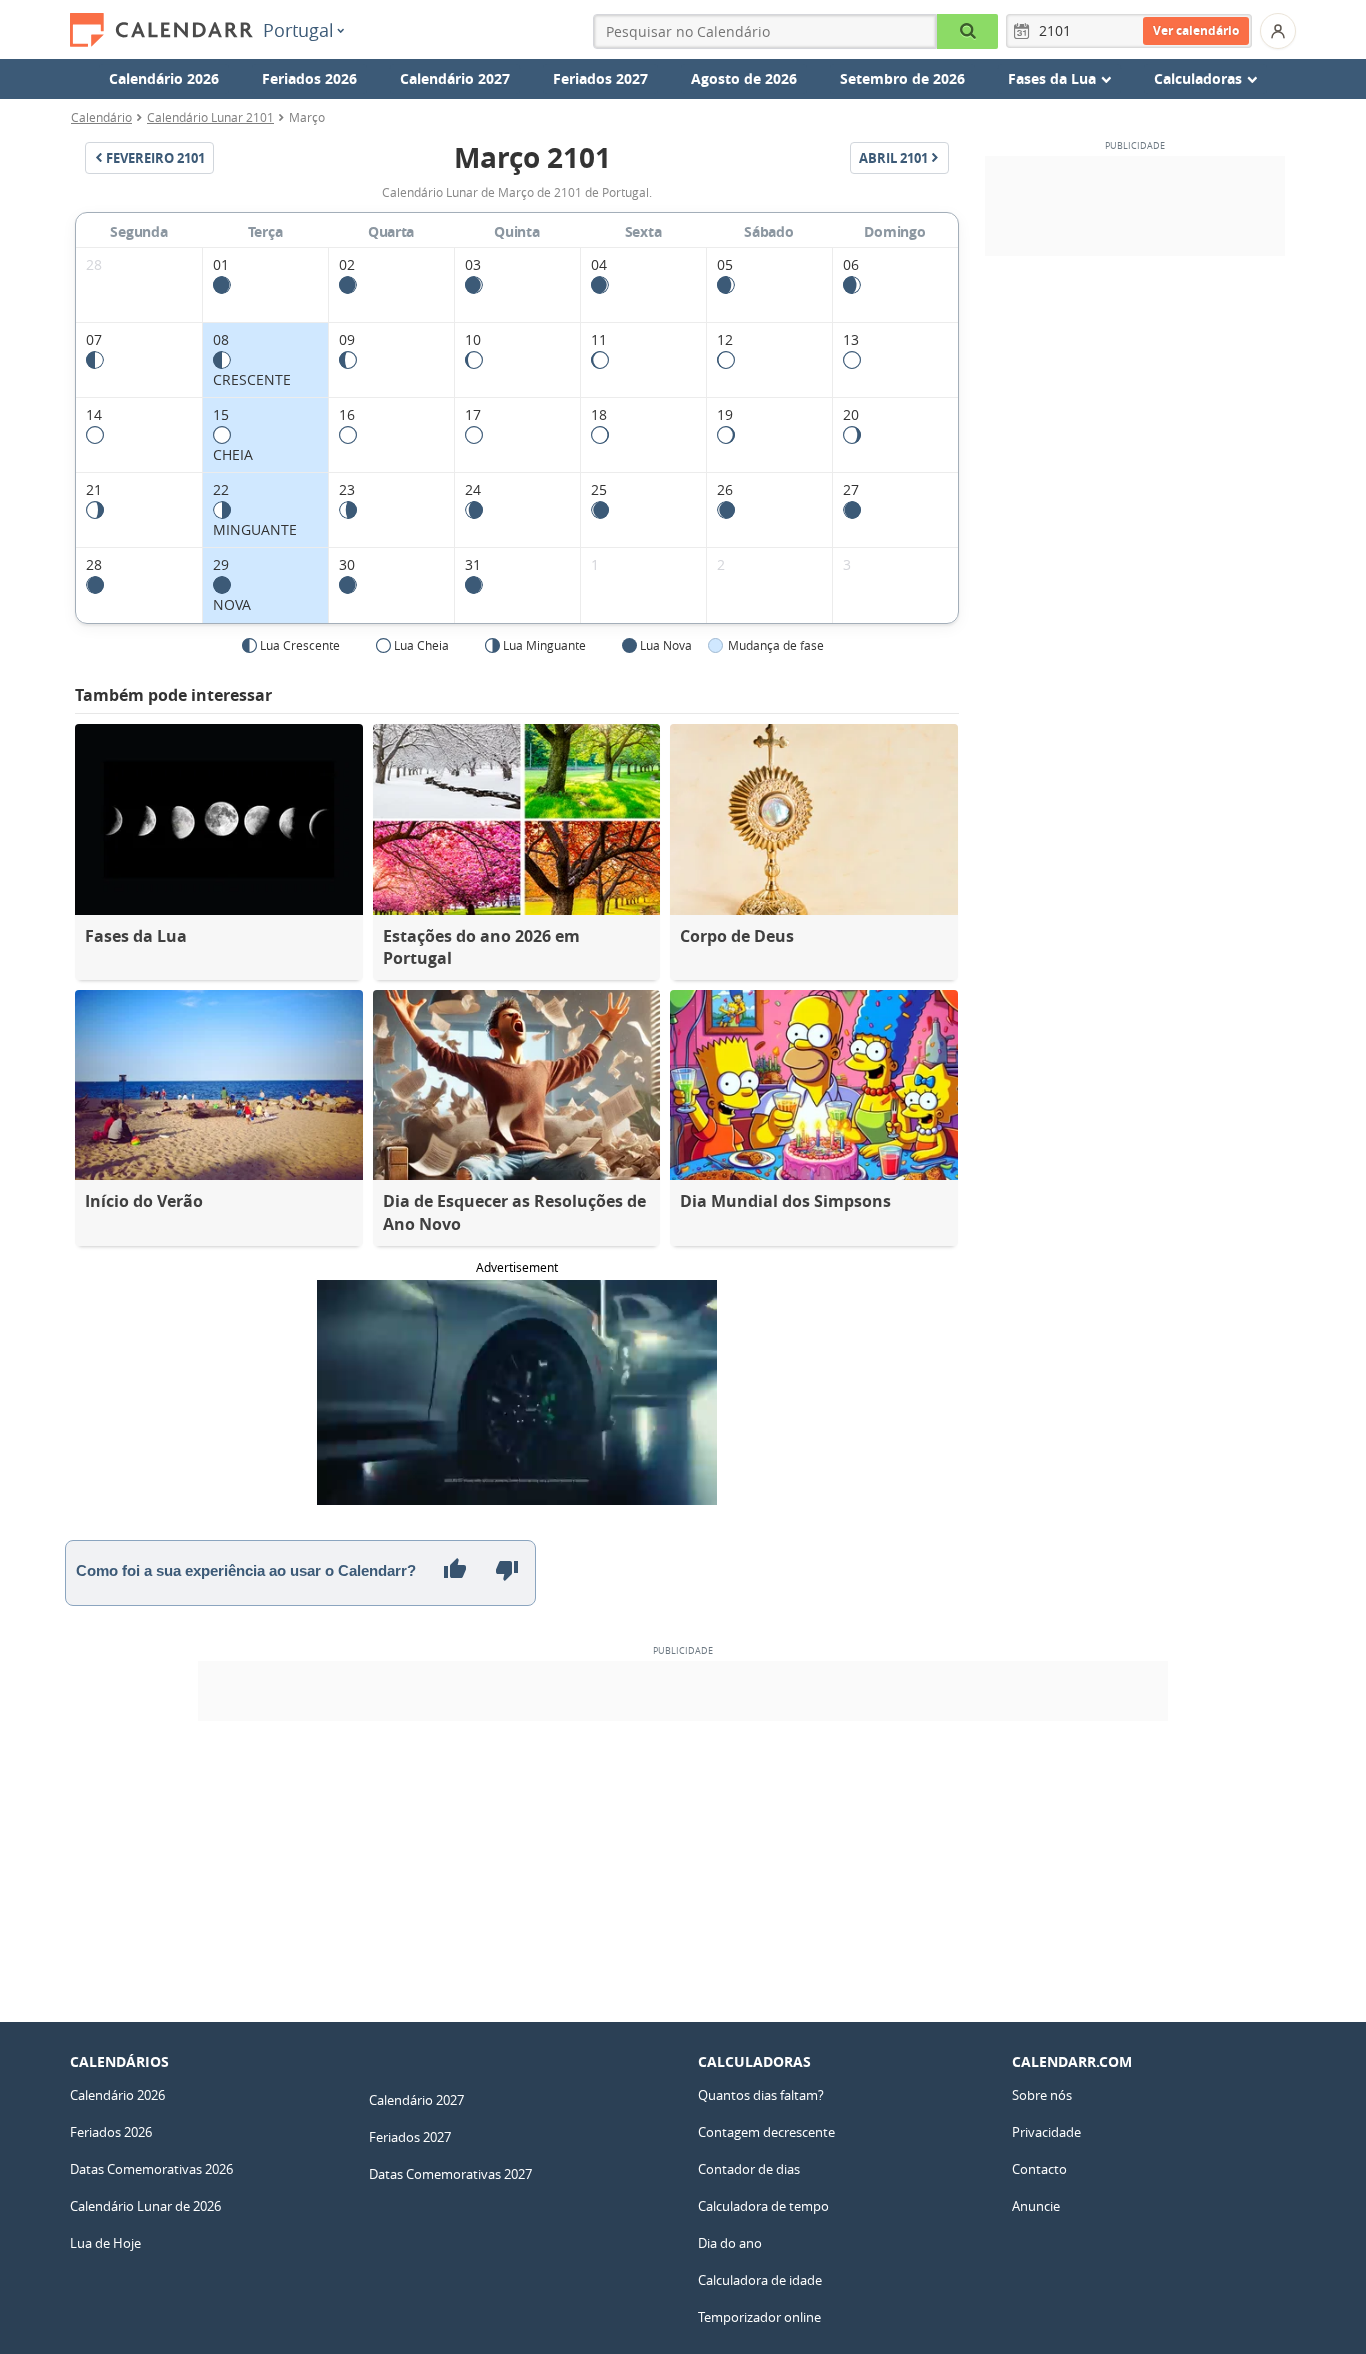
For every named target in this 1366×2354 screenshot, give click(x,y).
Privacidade (1046, 2132)
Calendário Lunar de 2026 (145, 2206)
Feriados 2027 (600, 78)
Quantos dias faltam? (761, 2095)
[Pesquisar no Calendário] (967, 31)
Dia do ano (730, 2243)
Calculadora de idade (760, 2280)
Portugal (298, 30)
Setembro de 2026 (902, 78)
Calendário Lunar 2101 (210, 117)
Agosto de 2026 (744, 78)
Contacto (1039, 2169)
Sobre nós (1042, 2095)
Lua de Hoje (105, 2243)
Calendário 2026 (164, 78)
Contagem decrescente (766, 2132)
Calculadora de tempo (763, 2206)
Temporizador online (759, 2317)
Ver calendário (1196, 30)
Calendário (101, 117)
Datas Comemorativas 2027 (450, 2174)
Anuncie (1036, 2206)
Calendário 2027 (455, 78)
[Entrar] (1278, 31)
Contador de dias (749, 2169)
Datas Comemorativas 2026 (151, 2169)
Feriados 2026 (309, 78)
